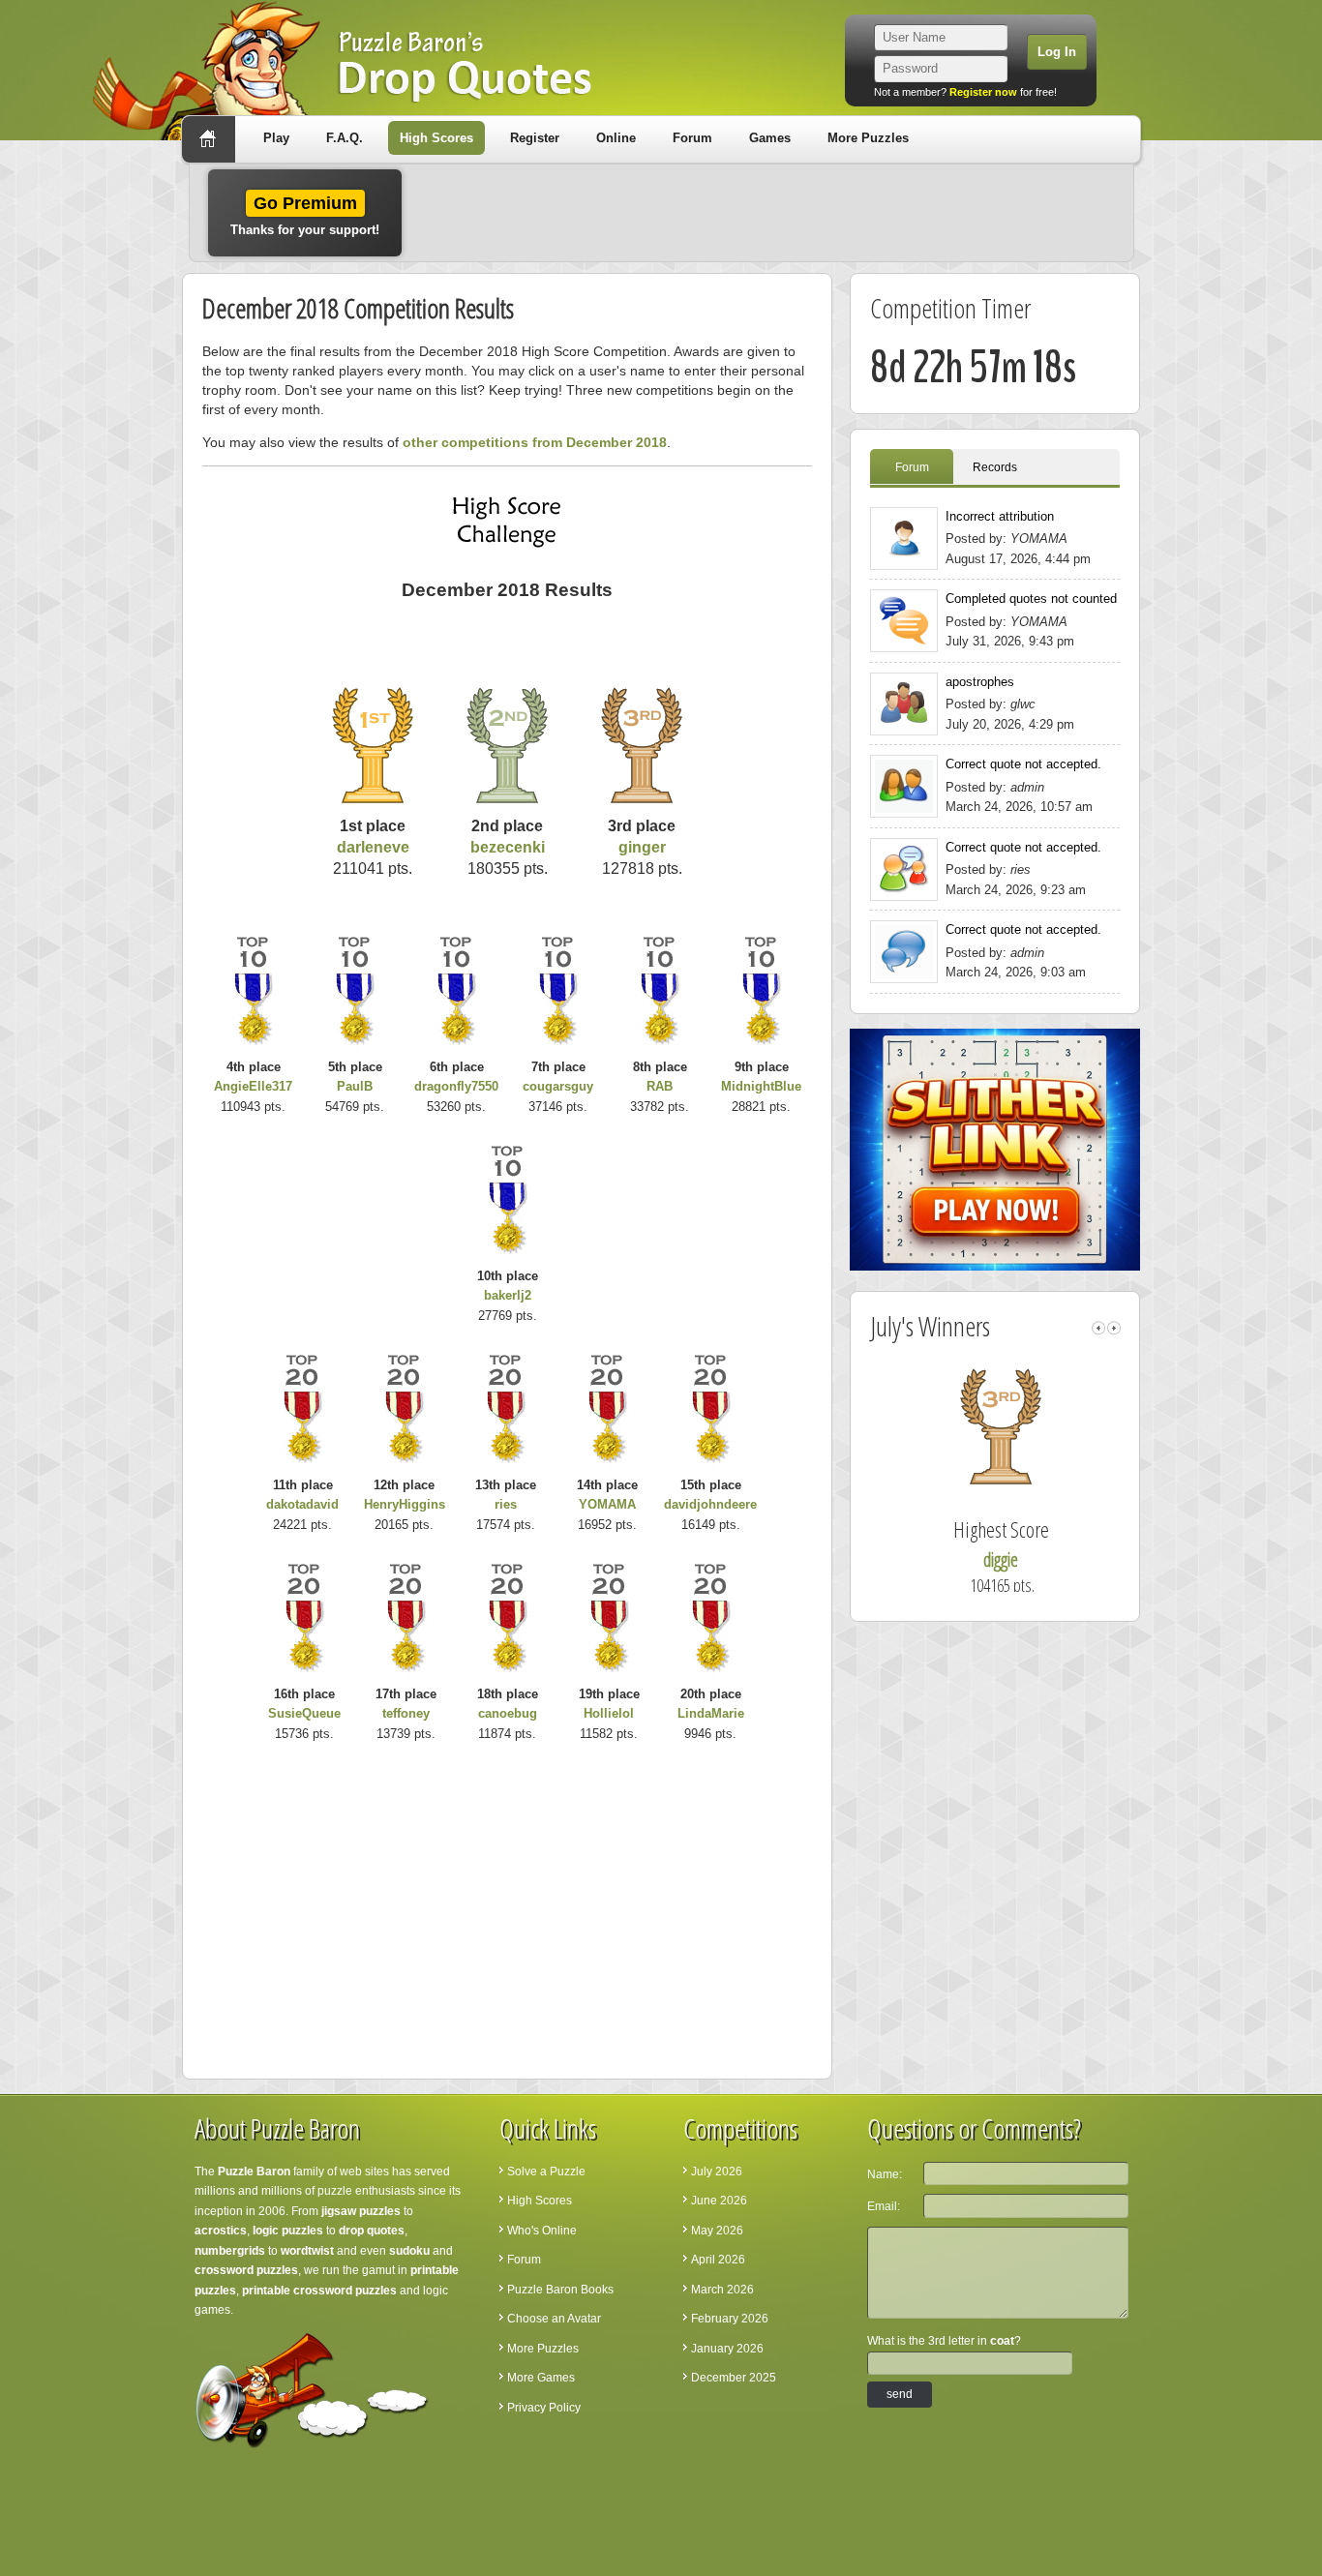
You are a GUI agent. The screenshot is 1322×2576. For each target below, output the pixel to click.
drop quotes (372, 2231)
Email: (884, 2206)
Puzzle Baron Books (560, 2290)
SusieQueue (304, 1713)
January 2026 (727, 2349)
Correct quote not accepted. (1023, 764)
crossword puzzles (246, 2270)
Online (616, 138)
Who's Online (542, 2231)
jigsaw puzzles (361, 2211)
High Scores (436, 138)
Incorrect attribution (1000, 516)
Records (995, 467)
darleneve (373, 847)
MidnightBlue (761, 1086)
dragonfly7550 (456, 1086)
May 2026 (717, 2231)
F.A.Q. (345, 138)
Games (770, 138)
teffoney (406, 1713)
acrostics (221, 2231)
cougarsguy (558, 1086)
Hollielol (609, 1713)
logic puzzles (288, 2231)
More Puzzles (868, 138)
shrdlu (1020, 1559)
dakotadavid (302, 1504)
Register (535, 138)
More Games (541, 2378)
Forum (692, 138)
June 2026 (719, 2201)
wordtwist (307, 2251)
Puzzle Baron (254, 2172)
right (1114, 1328)
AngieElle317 (253, 1086)
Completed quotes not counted (1031, 599)
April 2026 (718, 2260)
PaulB (355, 1086)
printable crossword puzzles (319, 2291)
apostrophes (980, 682)
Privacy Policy (544, 2408)
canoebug (508, 1713)
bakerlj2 (508, 1295)
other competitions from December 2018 (535, 442)
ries (506, 1504)
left (1098, 1328)
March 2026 (722, 2290)
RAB (660, 1086)
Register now (983, 92)
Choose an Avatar (554, 2319)
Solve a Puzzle (546, 2172)
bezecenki (508, 847)
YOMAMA (607, 1504)
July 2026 (717, 2172)
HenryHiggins (405, 1504)
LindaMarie (711, 1713)
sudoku (409, 2251)
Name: (885, 2174)
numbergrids (230, 2251)
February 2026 (730, 2319)
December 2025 (734, 2378)
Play (276, 138)
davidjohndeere (710, 1504)
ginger (642, 847)
